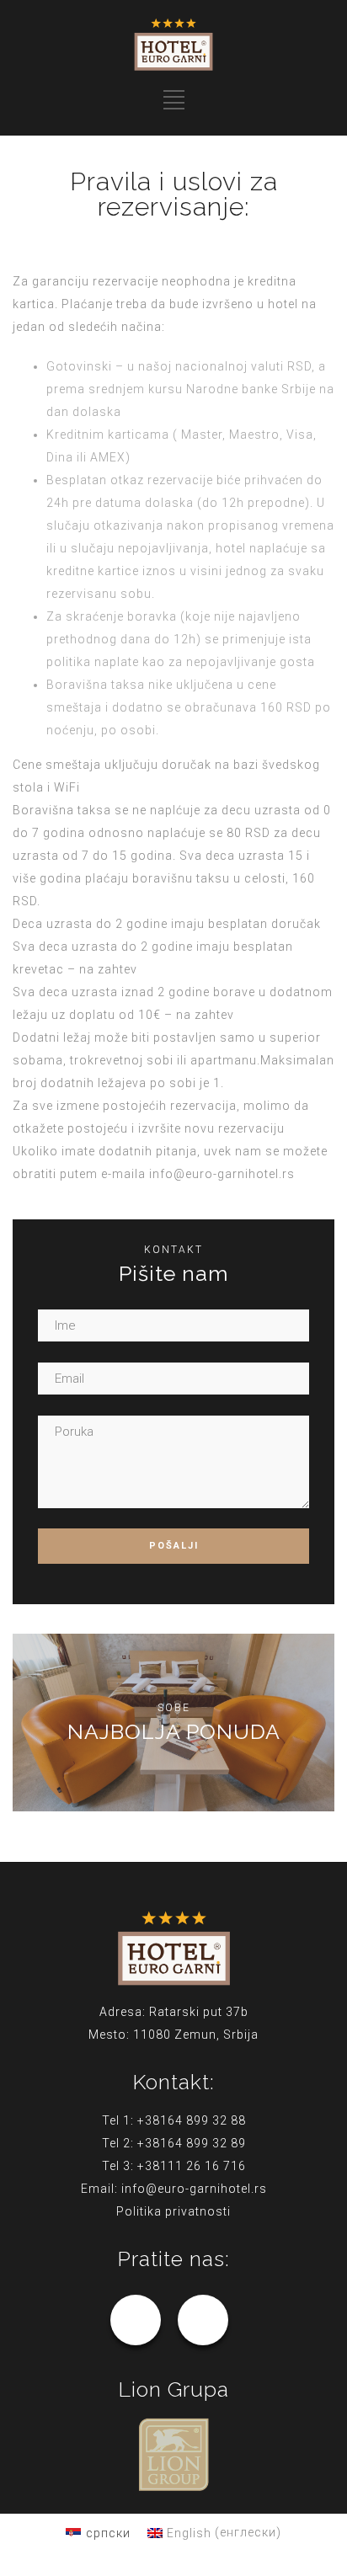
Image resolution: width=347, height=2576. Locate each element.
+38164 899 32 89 (192, 2143)
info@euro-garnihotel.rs (222, 1174)
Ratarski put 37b (199, 2012)
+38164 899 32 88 (192, 2120)
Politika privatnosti (173, 2211)
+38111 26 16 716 (192, 2166)
